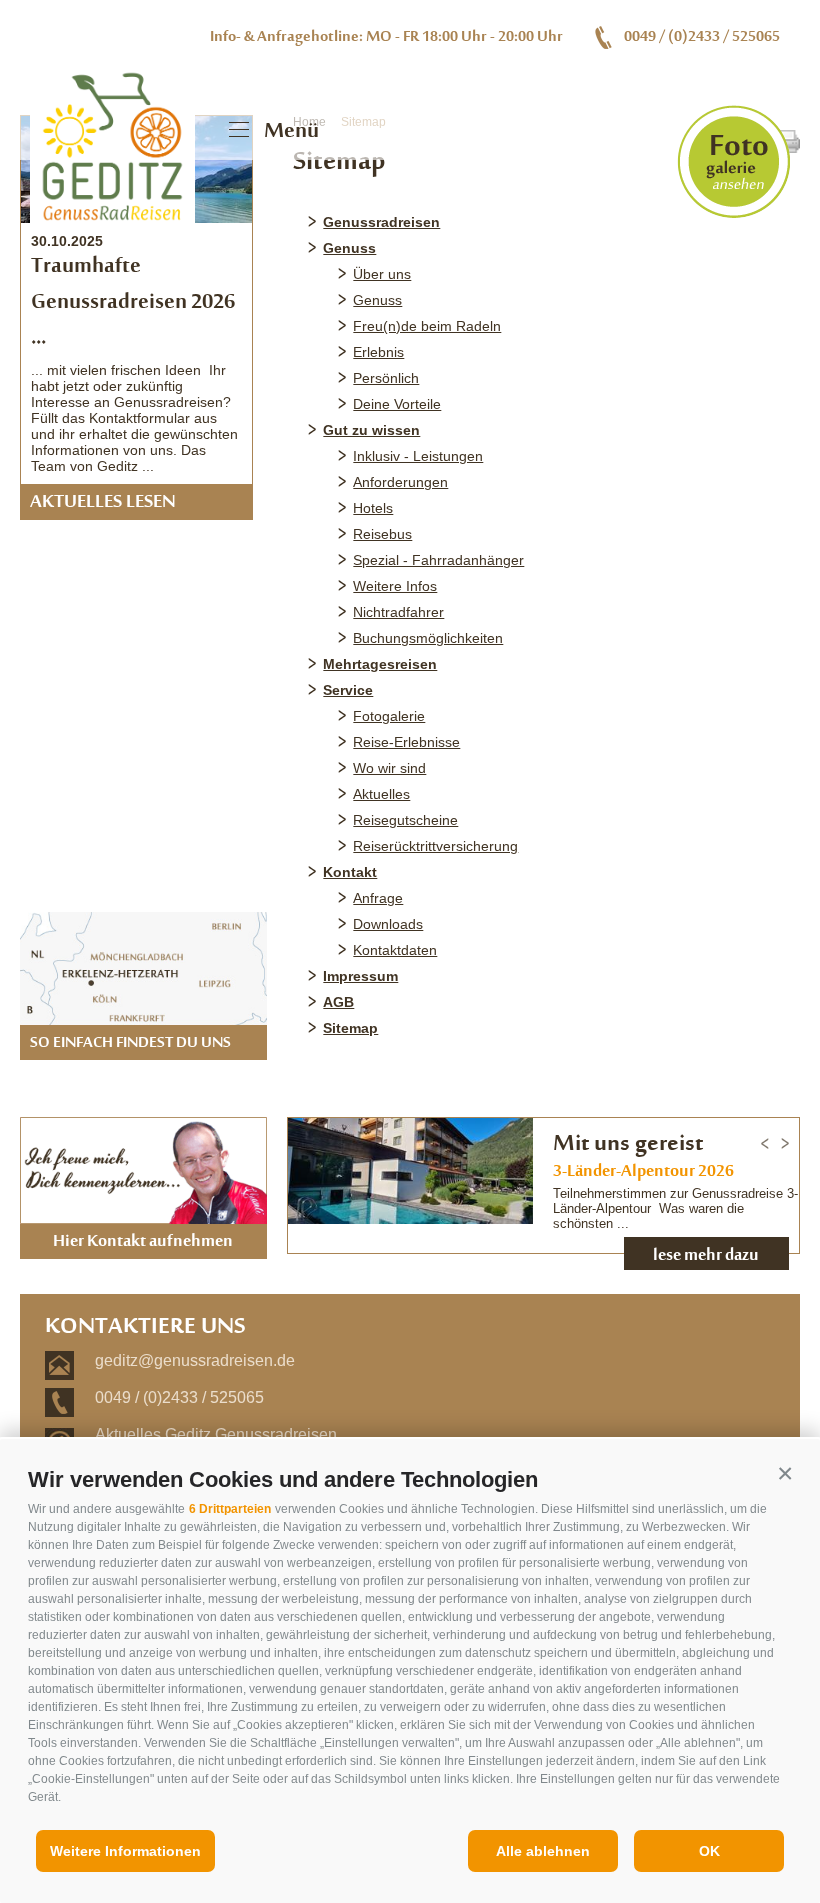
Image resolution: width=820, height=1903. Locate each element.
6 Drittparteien (230, 1509)
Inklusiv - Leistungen (418, 456)
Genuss (349, 248)
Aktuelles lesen (103, 503)
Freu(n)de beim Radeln (427, 326)
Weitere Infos (395, 586)
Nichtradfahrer (398, 612)
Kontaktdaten (395, 950)
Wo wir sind (389, 768)
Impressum (360, 976)
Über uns (382, 274)
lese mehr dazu (706, 1256)
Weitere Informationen (125, 1851)
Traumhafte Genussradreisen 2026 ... (133, 303)
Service (348, 690)
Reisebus (382, 534)
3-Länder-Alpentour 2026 (643, 1172)
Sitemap (350, 1028)
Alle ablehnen (543, 1851)
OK (709, 1851)
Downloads (388, 924)
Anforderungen (400, 482)
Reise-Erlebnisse (406, 742)
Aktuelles (381, 794)
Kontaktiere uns (145, 1328)
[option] (543, 1194)
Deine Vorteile (397, 404)
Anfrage (378, 898)
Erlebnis (378, 352)
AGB (338, 1002)
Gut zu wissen (371, 430)
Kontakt (350, 872)
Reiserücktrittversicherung (435, 846)
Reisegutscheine (405, 820)
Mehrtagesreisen (380, 664)
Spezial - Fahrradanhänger (438, 560)
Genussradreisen (381, 222)
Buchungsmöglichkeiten (428, 638)
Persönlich (386, 378)
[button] (785, 1474)
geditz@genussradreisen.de (195, 1360)
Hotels (373, 508)
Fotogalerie (389, 716)
